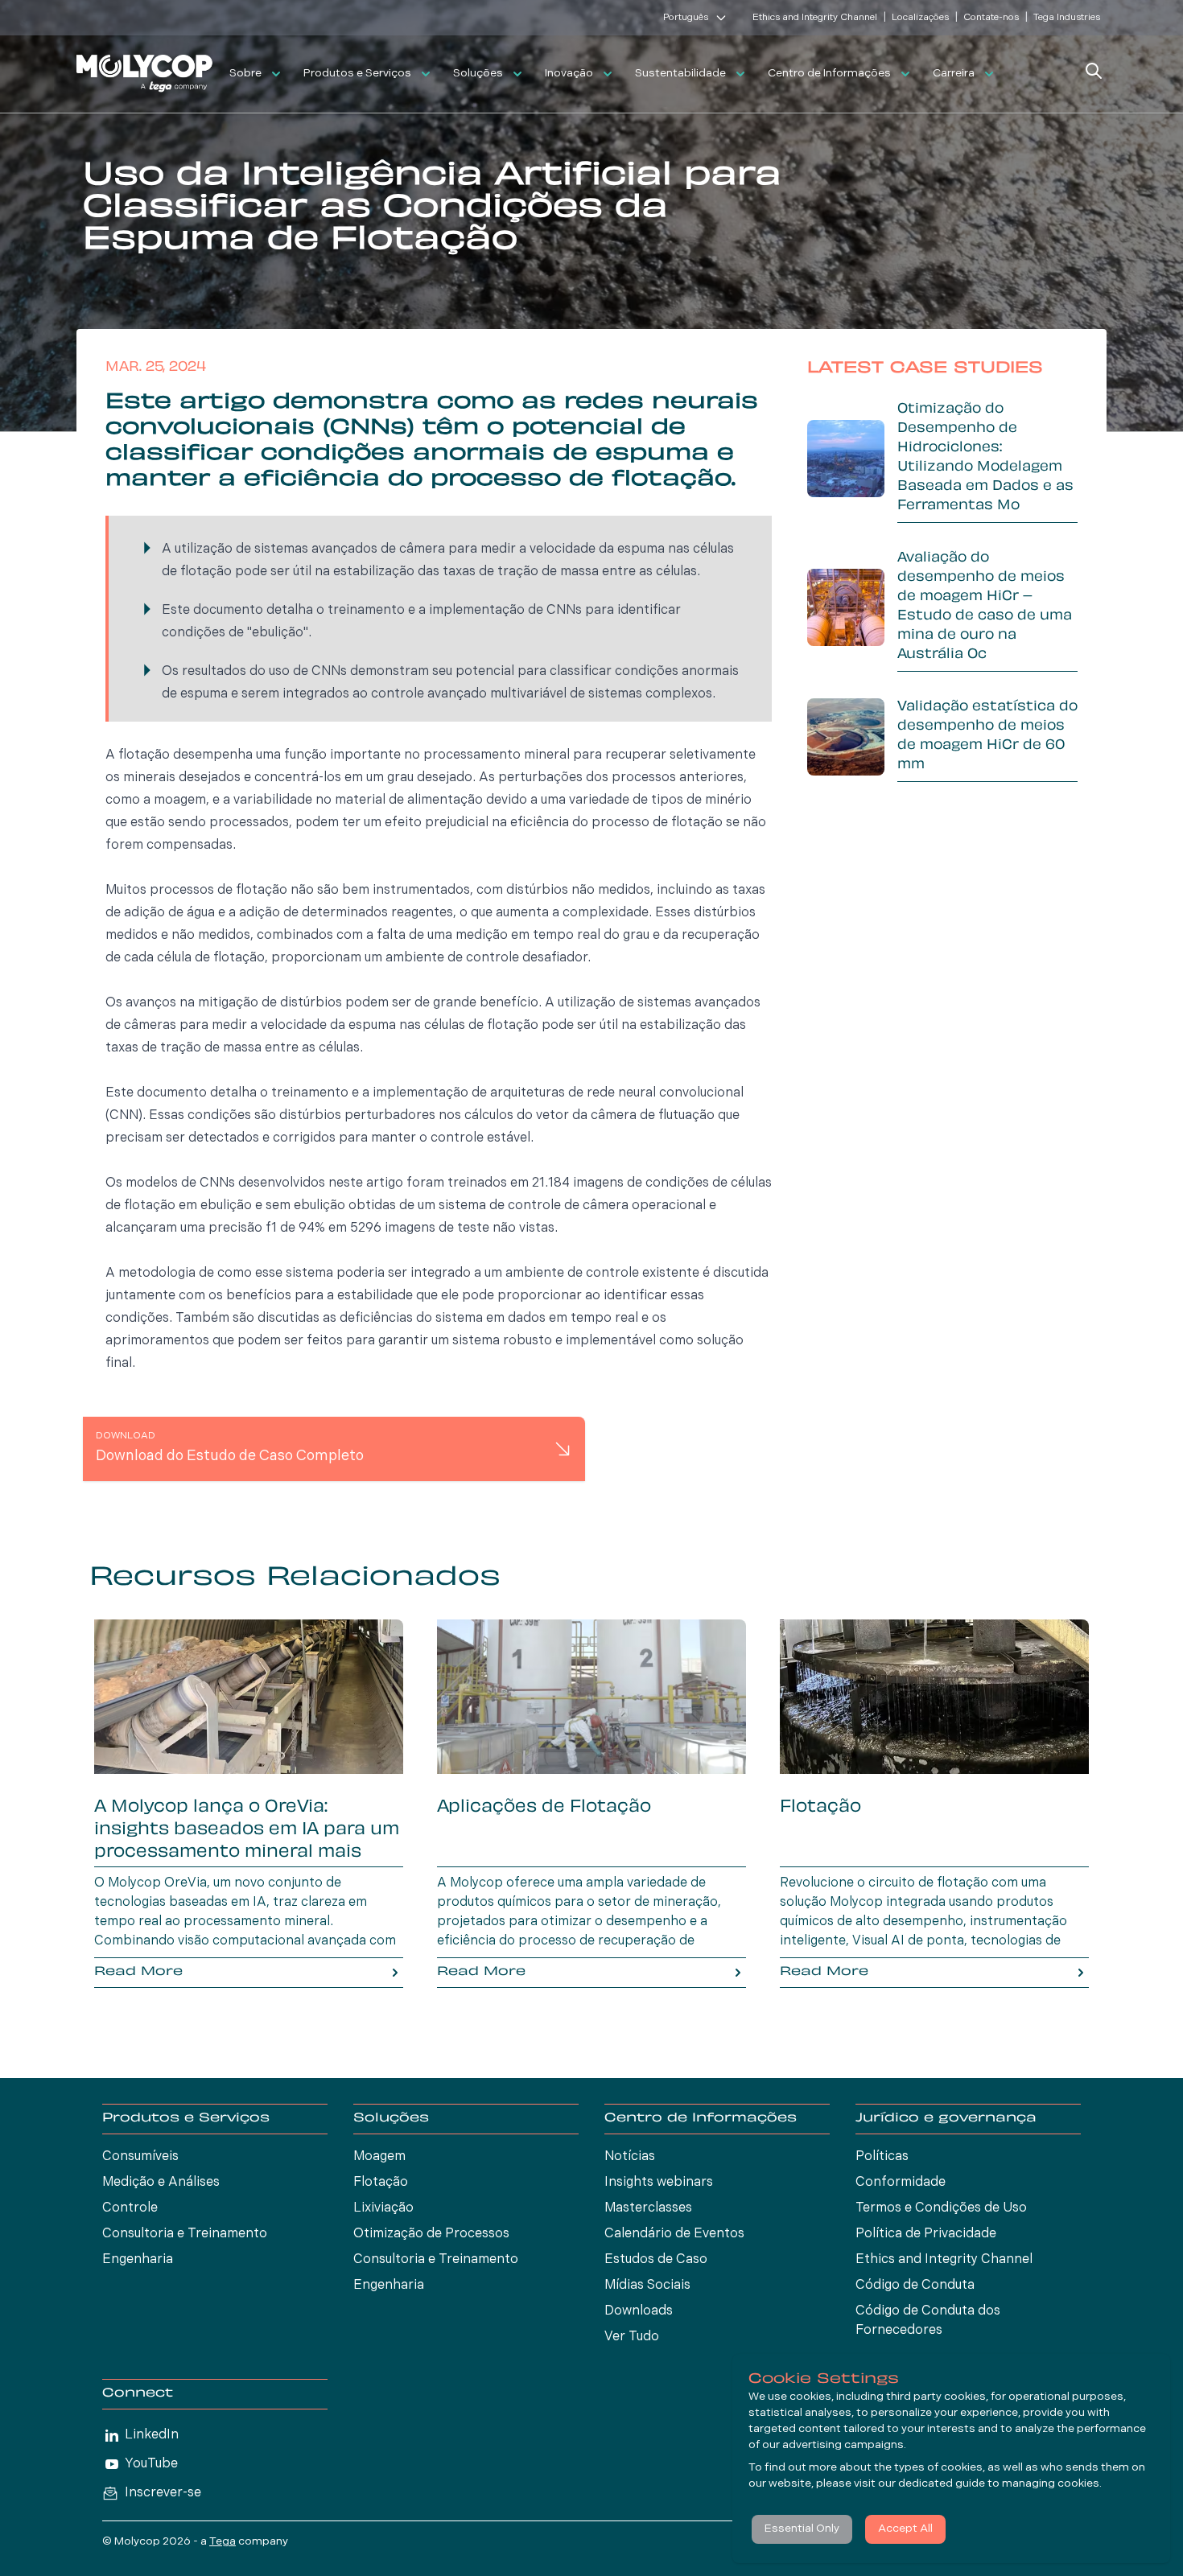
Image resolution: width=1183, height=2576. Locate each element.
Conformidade (901, 2183)
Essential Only (802, 2529)
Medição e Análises (161, 2183)
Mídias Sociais (647, 2286)
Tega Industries (1067, 18)
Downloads (639, 2311)
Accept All (905, 2529)
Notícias (630, 2157)
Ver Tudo (632, 2337)
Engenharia (138, 2260)
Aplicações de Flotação (544, 1808)
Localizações (920, 18)
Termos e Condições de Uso (941, 2208)
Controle (130, 2208)
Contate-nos (991, 18)
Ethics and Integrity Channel (815, 18)
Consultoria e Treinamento (185, 2234)
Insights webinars (659, 2183)
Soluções (478, 74)
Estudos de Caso (656, 2260)
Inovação (569, 74)
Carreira (954, 74)
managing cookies (1051, 2484)
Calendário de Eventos (674, 2234)
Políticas (882, 2157)
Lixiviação (383, 2208)
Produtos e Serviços (357, 74)
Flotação (820, 1808)
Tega (223, 2542)
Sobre (245, 74)
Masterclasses (648, 2208)
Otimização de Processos (431, 2234)
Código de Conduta (915, 2286)
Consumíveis (140, 2157)
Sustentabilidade (680, 74)
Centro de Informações (829, 74)
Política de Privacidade (926, 2234)
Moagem (379, 2157)
